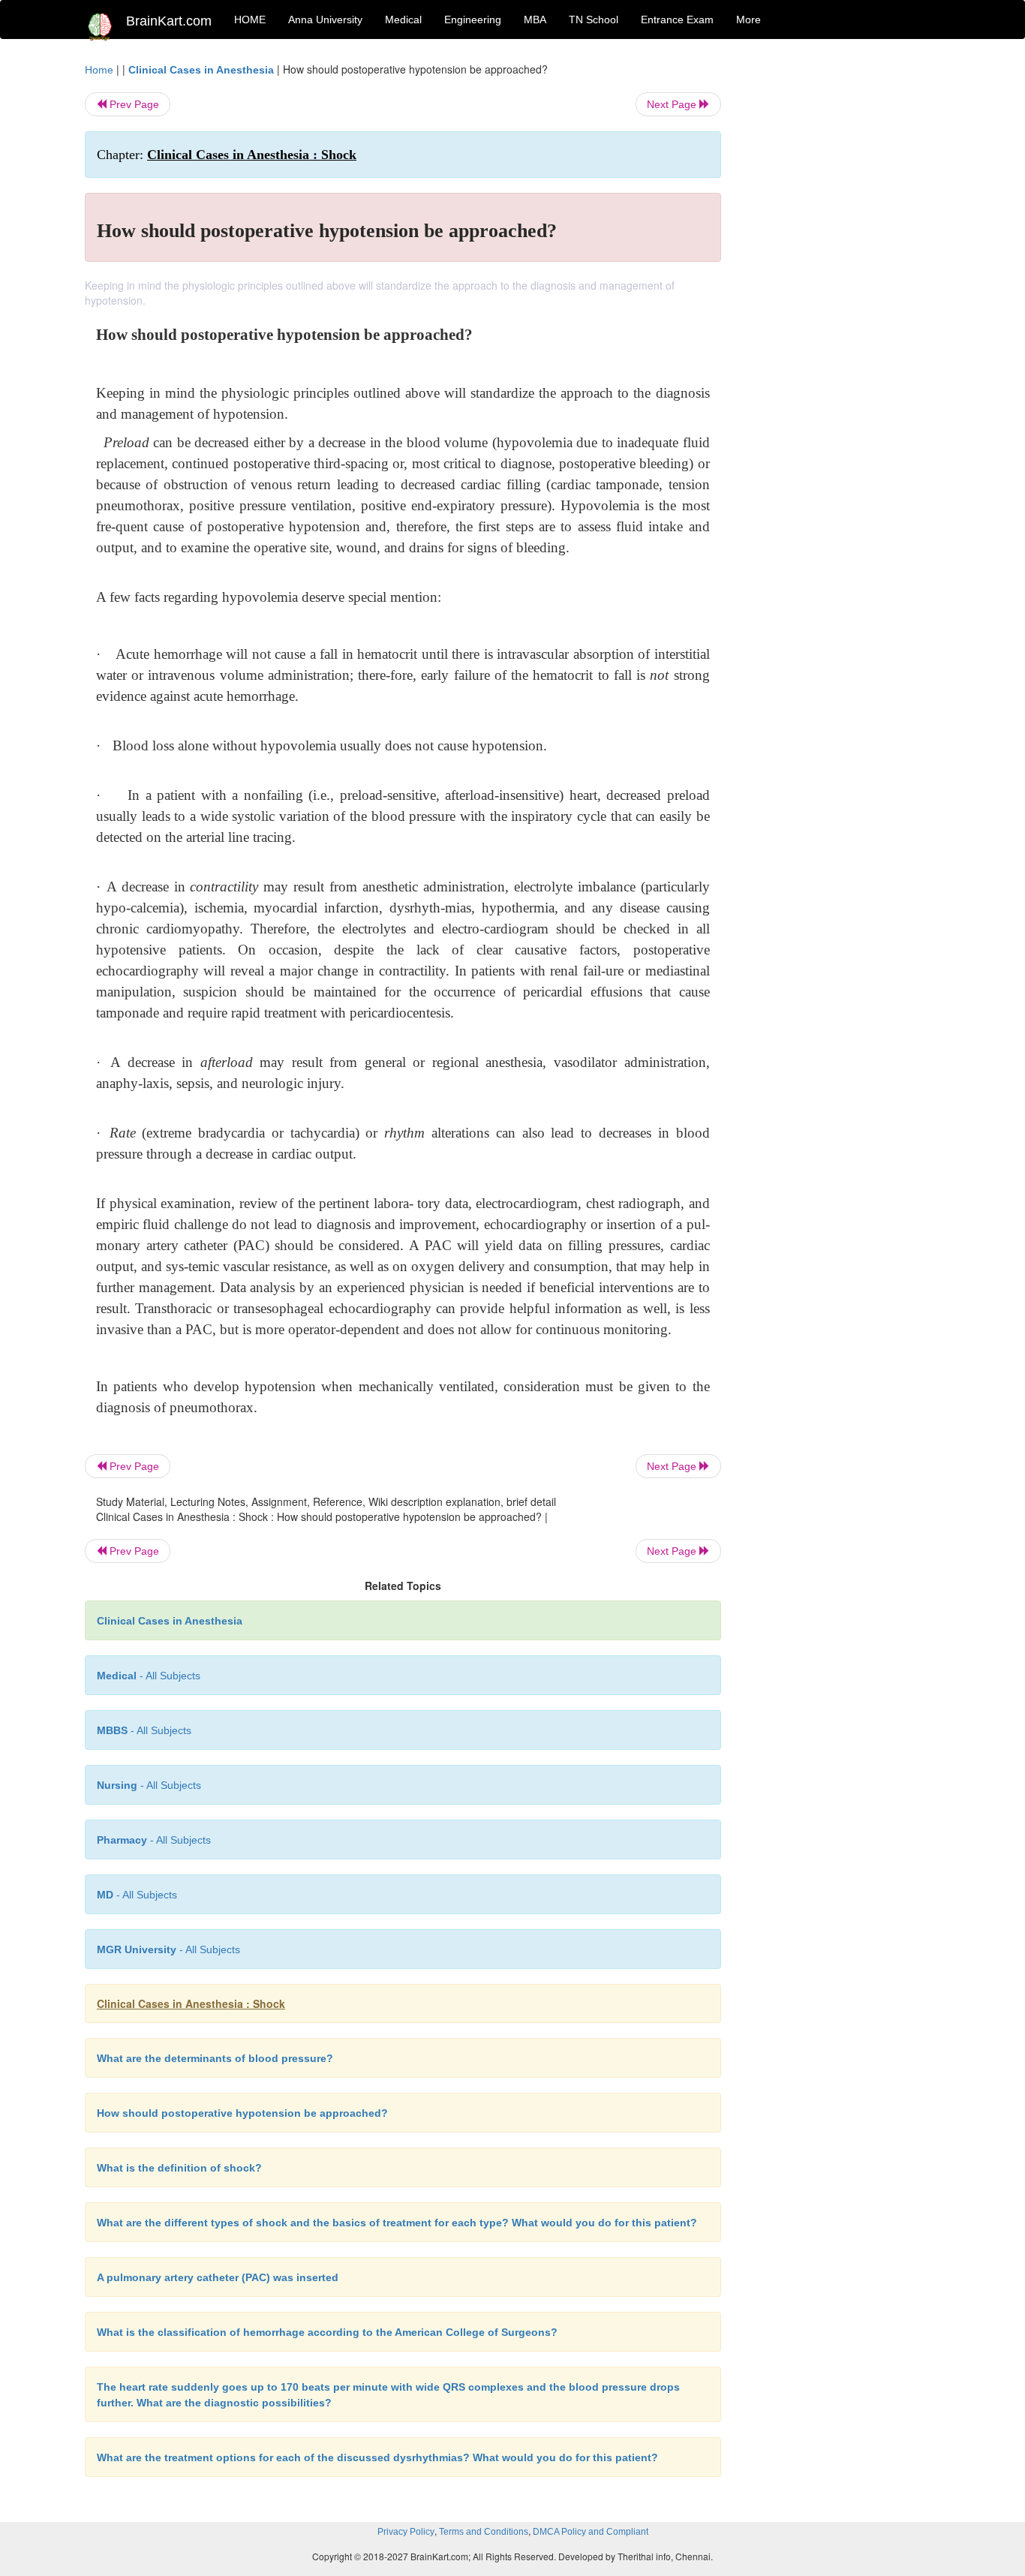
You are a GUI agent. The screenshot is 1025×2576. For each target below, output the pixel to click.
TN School (594, 20)
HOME (250, 20)
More (748, 20)
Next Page (673, 104)
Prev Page (133, 104)
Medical (403, 20)
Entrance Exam (677, 20)
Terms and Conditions (484, 2532)
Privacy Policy (406, 2532)
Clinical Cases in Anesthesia (201, 70)
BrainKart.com (169, 21)
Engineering (473, 20)
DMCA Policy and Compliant (591, 2532)
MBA (535, 20)
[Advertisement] (842, 287)
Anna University (325, 20)
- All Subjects (149, 1676)
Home (99, 70)
